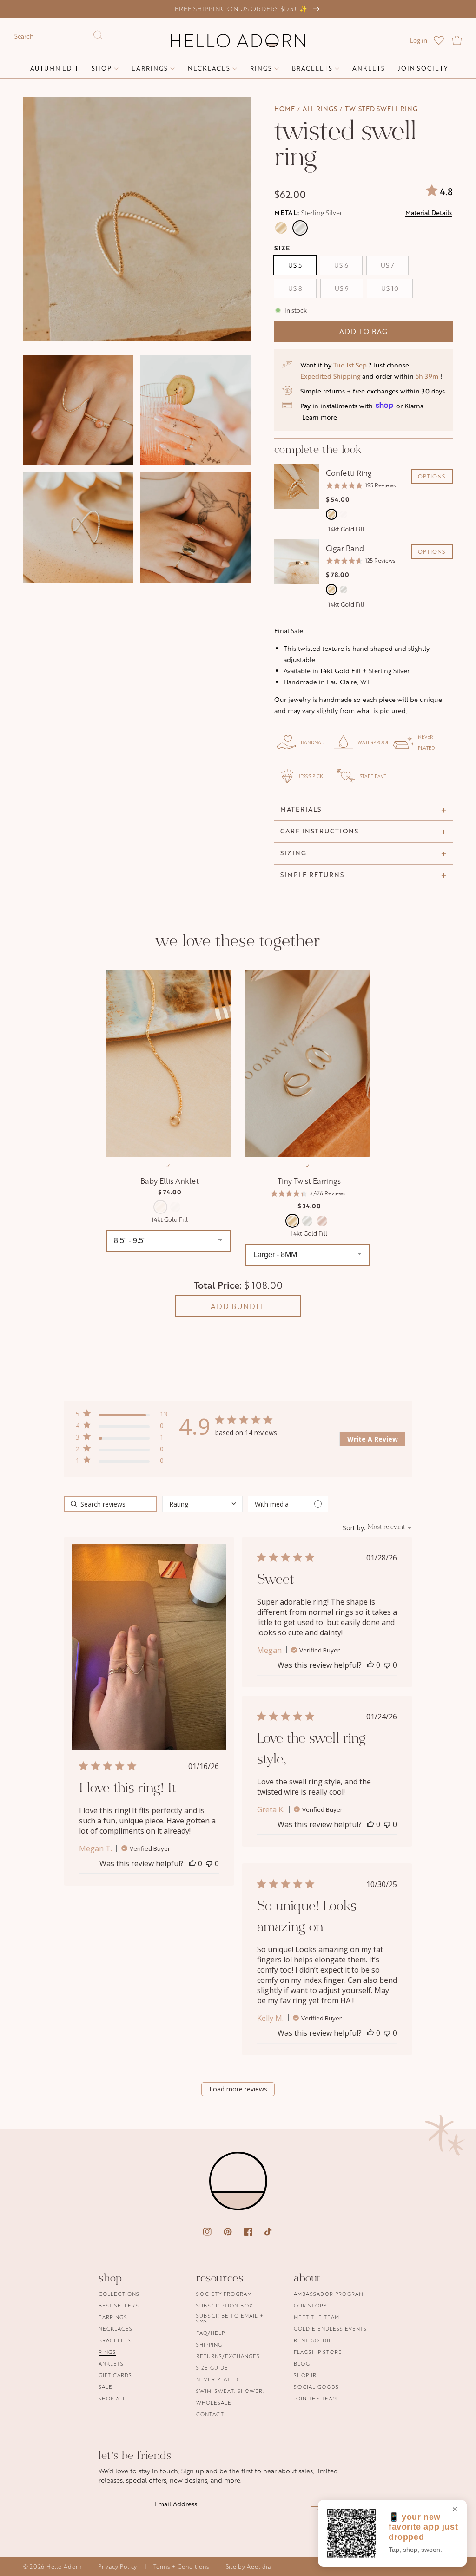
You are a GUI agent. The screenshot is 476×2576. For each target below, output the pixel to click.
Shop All (112, 2398)
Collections (119, 2294)
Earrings (113, 2317)
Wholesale (214, 2402)
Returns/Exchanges (228, 2356)
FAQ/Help (211, 2333)
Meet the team (317, 2317)
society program (224, 2294)
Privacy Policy (118, 2566)
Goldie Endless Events (330, 2329)
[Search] (98, 38)
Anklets (111, 2363)
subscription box (225, 2305)
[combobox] (59, 37)
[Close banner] (455, 2510)
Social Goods (316, 2387)
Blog (302, 2363)
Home (284, 108)
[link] (122, 1462)
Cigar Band (345, 548)
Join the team (315, 2398)
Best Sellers (119, 2305)
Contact (210, 2414)
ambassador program (329, 2294)
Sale (106, 2387)
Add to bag (364, 331)
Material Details (429, 213)
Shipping (209, 2344)
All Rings (320, 108)
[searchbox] (111, 1504)
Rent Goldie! (314, 2340)
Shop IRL (307, 2375)
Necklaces (116, 2329)
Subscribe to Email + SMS (230, 2318)
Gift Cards (115, 2375)
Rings (107, 2352)
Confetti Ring (349, 473)
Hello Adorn (64, 2566)
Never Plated (217, 2379)
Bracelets (115, 2340)
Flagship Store (318, 2352)
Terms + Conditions (181, 2566)
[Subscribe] (317, 2507)
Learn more (320, 417)
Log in (419, 40)
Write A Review (373, 1439)
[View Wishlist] (439, 40)
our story (310, 2305)
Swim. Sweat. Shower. (230, 2391)
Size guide (212, 2368)
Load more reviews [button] (238, 2089)
